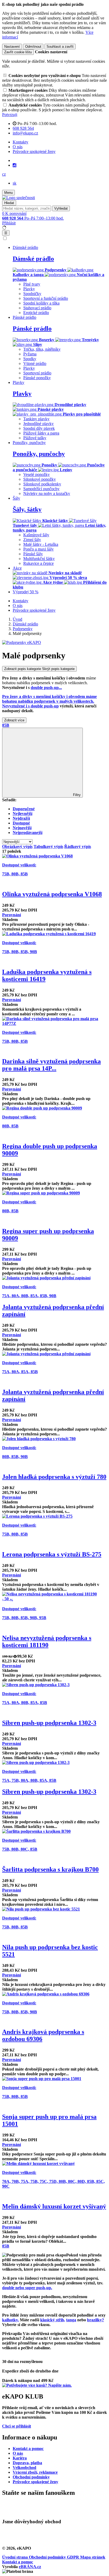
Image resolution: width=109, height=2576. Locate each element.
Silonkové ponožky (40, 479)
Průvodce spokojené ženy (34, 151)
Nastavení (12, 47)
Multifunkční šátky (39, 559)
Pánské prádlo (32, 329)
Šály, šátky (27, 509)
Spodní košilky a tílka (41, 303)
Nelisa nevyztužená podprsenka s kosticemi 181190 (47, 1641)
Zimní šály (32, 540)
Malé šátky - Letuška (41, 544)
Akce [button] (17, 568)
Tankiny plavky (36, 419)
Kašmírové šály (36, 535)
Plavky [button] (19, 382)
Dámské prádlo (33, 259)
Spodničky (32, 294)
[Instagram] (15, 165)
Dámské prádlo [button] (25, 247)
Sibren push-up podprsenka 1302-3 (49, 1723)
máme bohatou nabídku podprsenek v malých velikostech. (49, 701)
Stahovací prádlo (37, 308)
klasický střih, (53, 2320)
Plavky (29, 289)
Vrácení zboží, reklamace (35, 2472)
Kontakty (21, 142)
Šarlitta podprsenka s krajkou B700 (50, 1869)
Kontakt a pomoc (28, 2449)
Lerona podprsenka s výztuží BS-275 (52, 1554)
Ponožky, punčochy (39, 454)
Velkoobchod (24, 2468)
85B (6, 725)
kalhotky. (10, 2320)
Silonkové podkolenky (42, 484)
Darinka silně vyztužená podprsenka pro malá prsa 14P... (51, 1065)
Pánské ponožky (37, 378)
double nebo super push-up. (27, 2288)
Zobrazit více (14, 720)
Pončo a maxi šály (38, 549)
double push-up (46, 688)
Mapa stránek (93, 2557)
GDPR (74, 2557)
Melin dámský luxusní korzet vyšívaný (54, 2206)
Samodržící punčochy (41, 489)
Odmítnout (33, 47)
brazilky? (96, 2320)
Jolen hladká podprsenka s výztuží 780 (54, 1477)
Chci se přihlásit (17, 2426)
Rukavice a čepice (38, 563)
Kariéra (20, 2458)
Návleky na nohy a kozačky (47, 493)
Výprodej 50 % (26, 592)
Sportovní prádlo (37, 373)
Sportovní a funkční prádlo (46, 298)
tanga (71, 2320)
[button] (4, 174)
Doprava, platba (27, 2463)
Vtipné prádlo (35, 363)
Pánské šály (33, 554)
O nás (18, 147)
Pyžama (30, 354)
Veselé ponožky (37, 474)
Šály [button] (16, 498)
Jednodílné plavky (38, 424)
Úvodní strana (15, 2557)
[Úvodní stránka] (19, 198)
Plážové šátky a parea (41, 433)
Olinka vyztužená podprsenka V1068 (52, 894)
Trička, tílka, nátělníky (42, 349)
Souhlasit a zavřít (60, 47)
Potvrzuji (10, 115)
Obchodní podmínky (31, 2477)
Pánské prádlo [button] (24, 317)
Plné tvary (32, 284)
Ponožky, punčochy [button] (29, 443)
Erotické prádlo (36, 313)
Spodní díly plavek (39, 428)
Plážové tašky (35, 438)
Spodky (30, 359)
